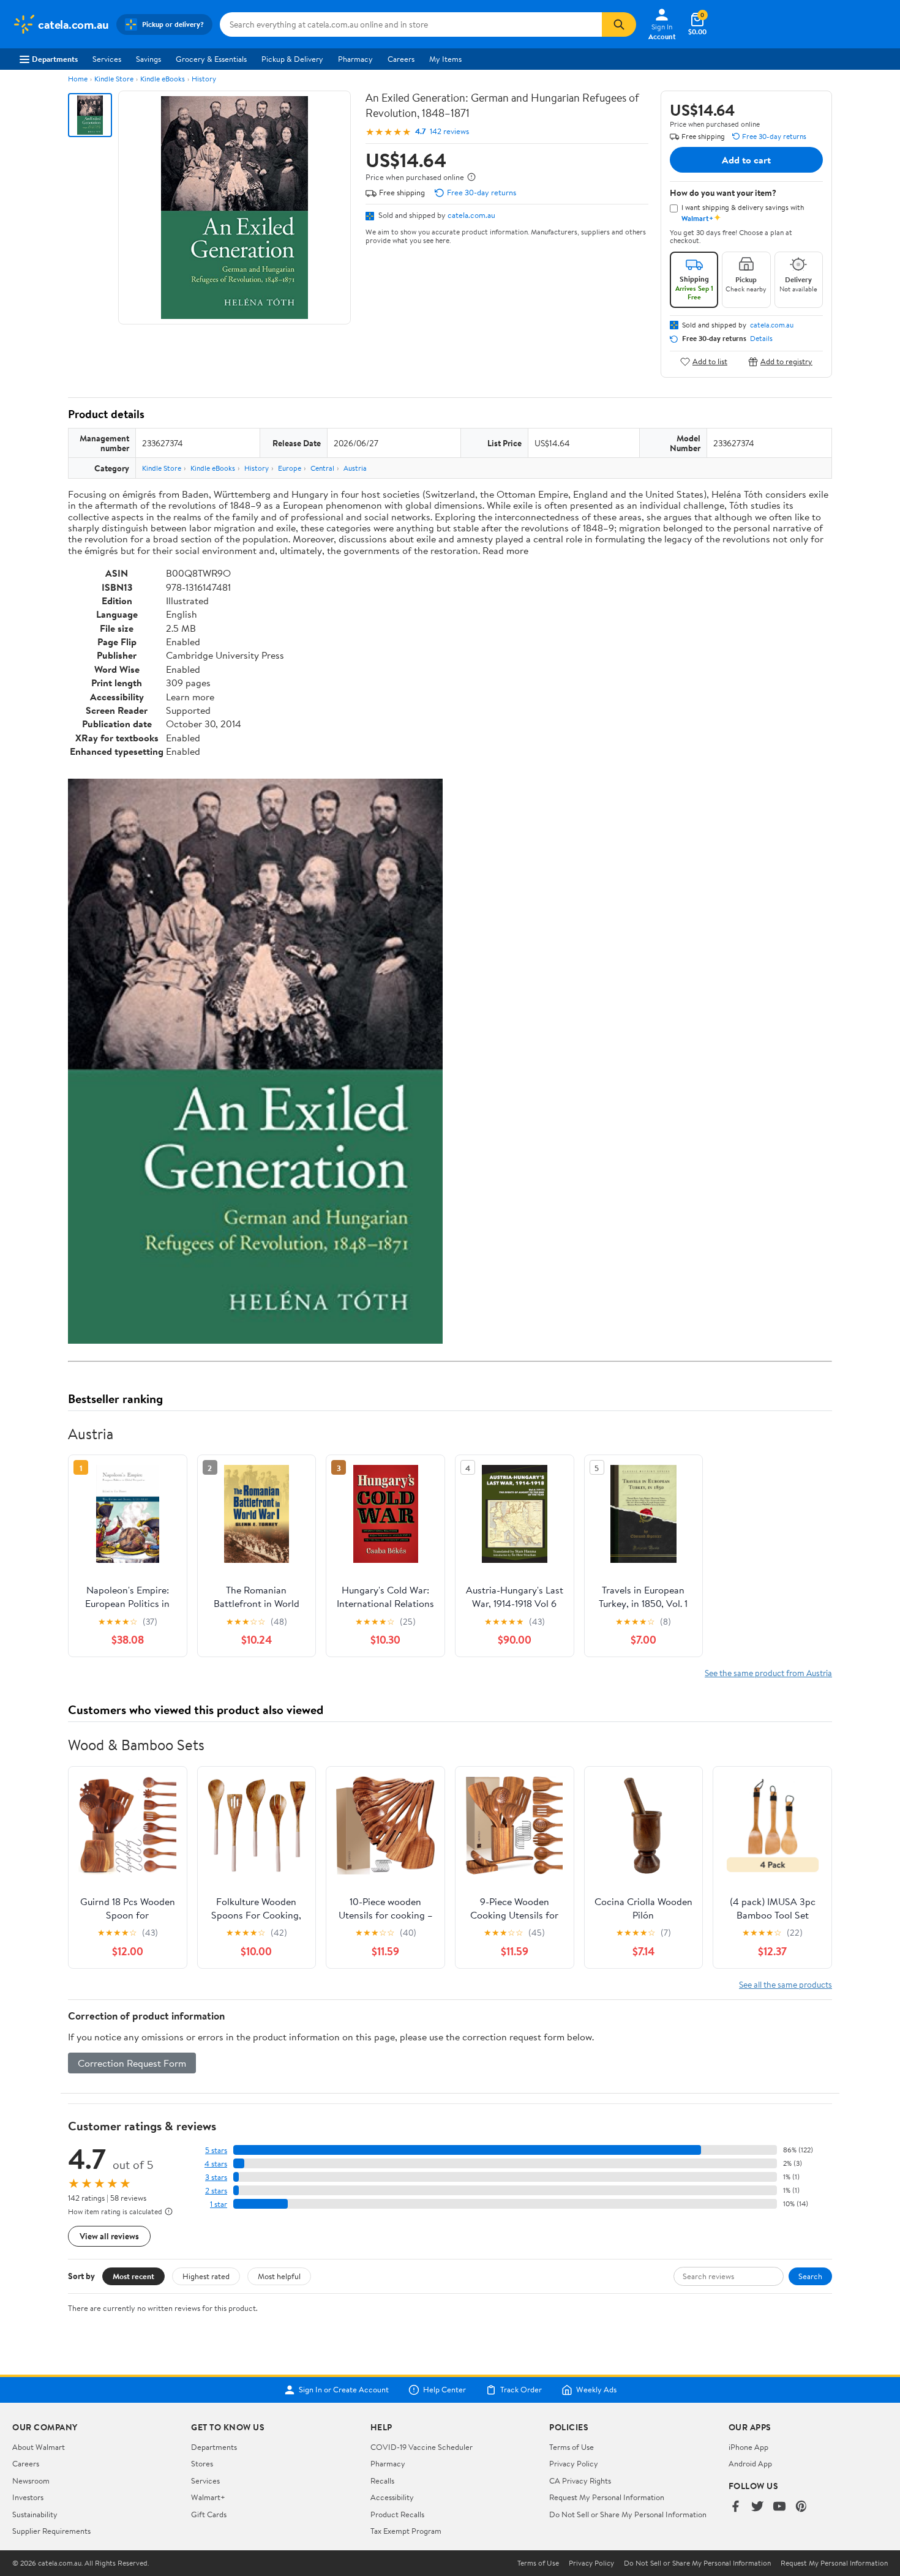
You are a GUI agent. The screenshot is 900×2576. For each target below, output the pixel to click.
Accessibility (392, 2497)
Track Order (521, 2390)
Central (322, 468)
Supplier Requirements (51, 2531)
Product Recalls (397, 2514)
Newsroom (31, 2481)
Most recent (133, 2276)
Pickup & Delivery (292, 59)
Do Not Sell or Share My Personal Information (628, 2514)
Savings (148, 59)
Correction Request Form (132, 2063)
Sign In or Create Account (344, 2390)
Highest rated (206, 2276)
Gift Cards (209, 2514)
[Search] (619, 24)
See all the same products (786, 1984)
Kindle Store (114, 79)
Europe (290, 468)
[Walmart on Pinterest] (801, 2507)
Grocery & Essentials (211, 59)
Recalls (382, 2481)
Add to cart (746, 160)
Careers (401, 59)
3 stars (216, 2177)
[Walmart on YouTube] (779, 2507)
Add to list (710, 361)
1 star (219, 2204)
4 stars (216, 2164)
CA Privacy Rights (580, 2481)
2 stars (216, 2191)
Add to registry (786, 361)
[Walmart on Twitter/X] (757, 2507)
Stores (202, 2463)
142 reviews (449, 131)
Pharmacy (355, 59)
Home (78, 79)
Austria (355, 468)
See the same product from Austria (768, 1673)
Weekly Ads (596, 2390)
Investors (28, 2497)
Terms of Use (572, 2447)
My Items (445, 59)
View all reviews (109, 2236)
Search (810, 2276)
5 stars (216, 2150)
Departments (55, 59)
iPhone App (748, 2447)
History (204, 79)
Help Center (444, 2390)
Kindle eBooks (163, 79)
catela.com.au (471, 215)
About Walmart (39, 2447)
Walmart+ (208, 2497)
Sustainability (35, 2514)
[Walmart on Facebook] (735, 2507)
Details (761, 339)
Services (107, 59)
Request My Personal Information (607, 2497)
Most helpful (279, 2276)
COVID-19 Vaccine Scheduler (422, 2447)
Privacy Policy (574, 2463)
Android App (750, 2463)
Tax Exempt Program (406, 2531)
